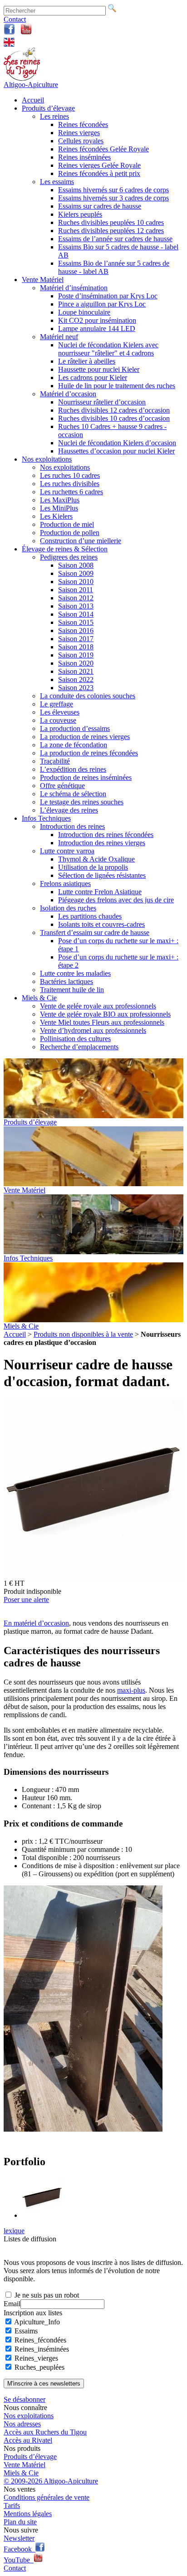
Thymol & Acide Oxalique (96, 859)
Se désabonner (25, 2399)
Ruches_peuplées (39, 2367)
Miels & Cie (39, 998)
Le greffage (57, 704)
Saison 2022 (76, 679)
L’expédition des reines (73, 769)
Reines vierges (79, 133)
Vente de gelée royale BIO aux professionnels (105, 1014)
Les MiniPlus (59, 508)
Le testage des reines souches (82, 802)
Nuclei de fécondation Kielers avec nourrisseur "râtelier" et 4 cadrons (108, 349)
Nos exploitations (47, 459)
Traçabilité (55, 761)
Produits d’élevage (48, 108)
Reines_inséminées (42, 2349)
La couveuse (58, 720)
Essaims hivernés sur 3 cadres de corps (113, 198)
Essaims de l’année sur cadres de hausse (115, 239)
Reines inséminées (84, 157)
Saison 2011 (76, 590)
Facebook (20, 2549)
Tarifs (12, 2505)
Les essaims (57, 182)
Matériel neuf (59, 337)
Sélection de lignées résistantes (102, 875)
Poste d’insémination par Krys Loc (108, 296)
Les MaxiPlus (60, 500)
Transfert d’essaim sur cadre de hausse (95, 933)
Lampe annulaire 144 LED (97, 329)
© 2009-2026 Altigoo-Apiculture (51, 2481)
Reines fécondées (83, 124)
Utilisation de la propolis (93, 867)
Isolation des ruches (68, 908)
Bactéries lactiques (66, 981)
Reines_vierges (36, 2358)
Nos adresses (22, 2424)
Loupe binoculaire (84, 312)
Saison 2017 (76, 639)
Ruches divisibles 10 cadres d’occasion (114, 418)
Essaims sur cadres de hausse (100, 206)
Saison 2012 (76, 598)
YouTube (19, 2560)
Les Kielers (56, 516)
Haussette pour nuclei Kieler (99, 369)
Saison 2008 (76, 565)
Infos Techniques (46, 818)
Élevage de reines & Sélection (65, 549)
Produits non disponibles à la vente (83, 1334)
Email (12, 2304)
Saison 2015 (76, 622)
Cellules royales (81, 141)
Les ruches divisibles (70, 484)
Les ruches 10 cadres (70, 475)
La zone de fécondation (74, 745)
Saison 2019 (76, 655)
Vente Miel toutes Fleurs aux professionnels (102, 1022)
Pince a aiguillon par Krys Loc (102, 304)
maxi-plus (131, 1690)
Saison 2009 (76, 573)
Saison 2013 (76, 606)
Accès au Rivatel (28, 2440)
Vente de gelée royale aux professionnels (98, 1006)
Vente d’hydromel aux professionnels (93, 1030)
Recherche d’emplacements (79, 1047)
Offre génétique (62, 786)
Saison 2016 (76, 631)
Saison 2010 (76, 582)
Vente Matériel (43, 280)
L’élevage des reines (69, 810)
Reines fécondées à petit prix (99, 173)
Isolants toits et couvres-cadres (101, 924)
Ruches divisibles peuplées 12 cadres (111, 231)
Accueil (33, 100)
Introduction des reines (72, 826)
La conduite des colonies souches (88, 696)
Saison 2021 (76, 671)
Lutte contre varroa (67, 851)
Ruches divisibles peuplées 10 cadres (111, 222)
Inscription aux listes (33, 2313)
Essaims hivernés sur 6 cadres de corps (113, 190)
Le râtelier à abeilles (87, 361)
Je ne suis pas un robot (46, 2295)
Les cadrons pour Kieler (93, 377)
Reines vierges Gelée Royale (99, 165)
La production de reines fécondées (89, 753)
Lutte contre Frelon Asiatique (100, 892)
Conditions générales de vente (47, 2497)
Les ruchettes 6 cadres (71, 492)
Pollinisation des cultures (75, 1039)
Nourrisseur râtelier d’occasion (102, 402)
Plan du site (20, 2522)
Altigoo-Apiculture (31, 85)
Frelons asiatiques (65, 884)
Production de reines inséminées (86, 777)
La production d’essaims (75, 728)
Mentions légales (28, 2514)
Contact (15, 19)
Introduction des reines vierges (102, 843)
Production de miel (67, 524)
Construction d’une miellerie (81, 541)
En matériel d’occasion (36, 1623)
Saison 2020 (76, 663)
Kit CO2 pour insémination (97, 320)
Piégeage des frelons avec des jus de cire (116, 900)
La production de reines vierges (85, 737)
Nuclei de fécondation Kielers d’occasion (117, 443)
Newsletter (19, 2538)
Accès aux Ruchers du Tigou (45, 2432)
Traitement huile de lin (72, 990)
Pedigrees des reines (69, 557)
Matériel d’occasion (68, 394)
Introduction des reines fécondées (106, 835)
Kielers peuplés (80, 214)
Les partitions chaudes (90, 916)
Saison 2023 (76, 688)
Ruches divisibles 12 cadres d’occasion (114, 410)
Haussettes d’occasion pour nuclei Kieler (116, 451)
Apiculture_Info (37, 2322)
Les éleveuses (60, 712)
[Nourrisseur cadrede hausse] (83, 2129)
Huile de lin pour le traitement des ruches (117, 386)
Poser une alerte (26, 1600)
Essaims (26, 2331)
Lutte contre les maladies (75, 973)
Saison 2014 (76, 614)
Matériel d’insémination (74, 288)
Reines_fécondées (40, 2340)
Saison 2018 (76, 647)
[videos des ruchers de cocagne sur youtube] (26, 32)
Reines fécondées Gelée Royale (103, 149)
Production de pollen (70, 533)
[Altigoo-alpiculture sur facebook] (9, 32)
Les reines (54, 116)
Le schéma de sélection (73, 794)
